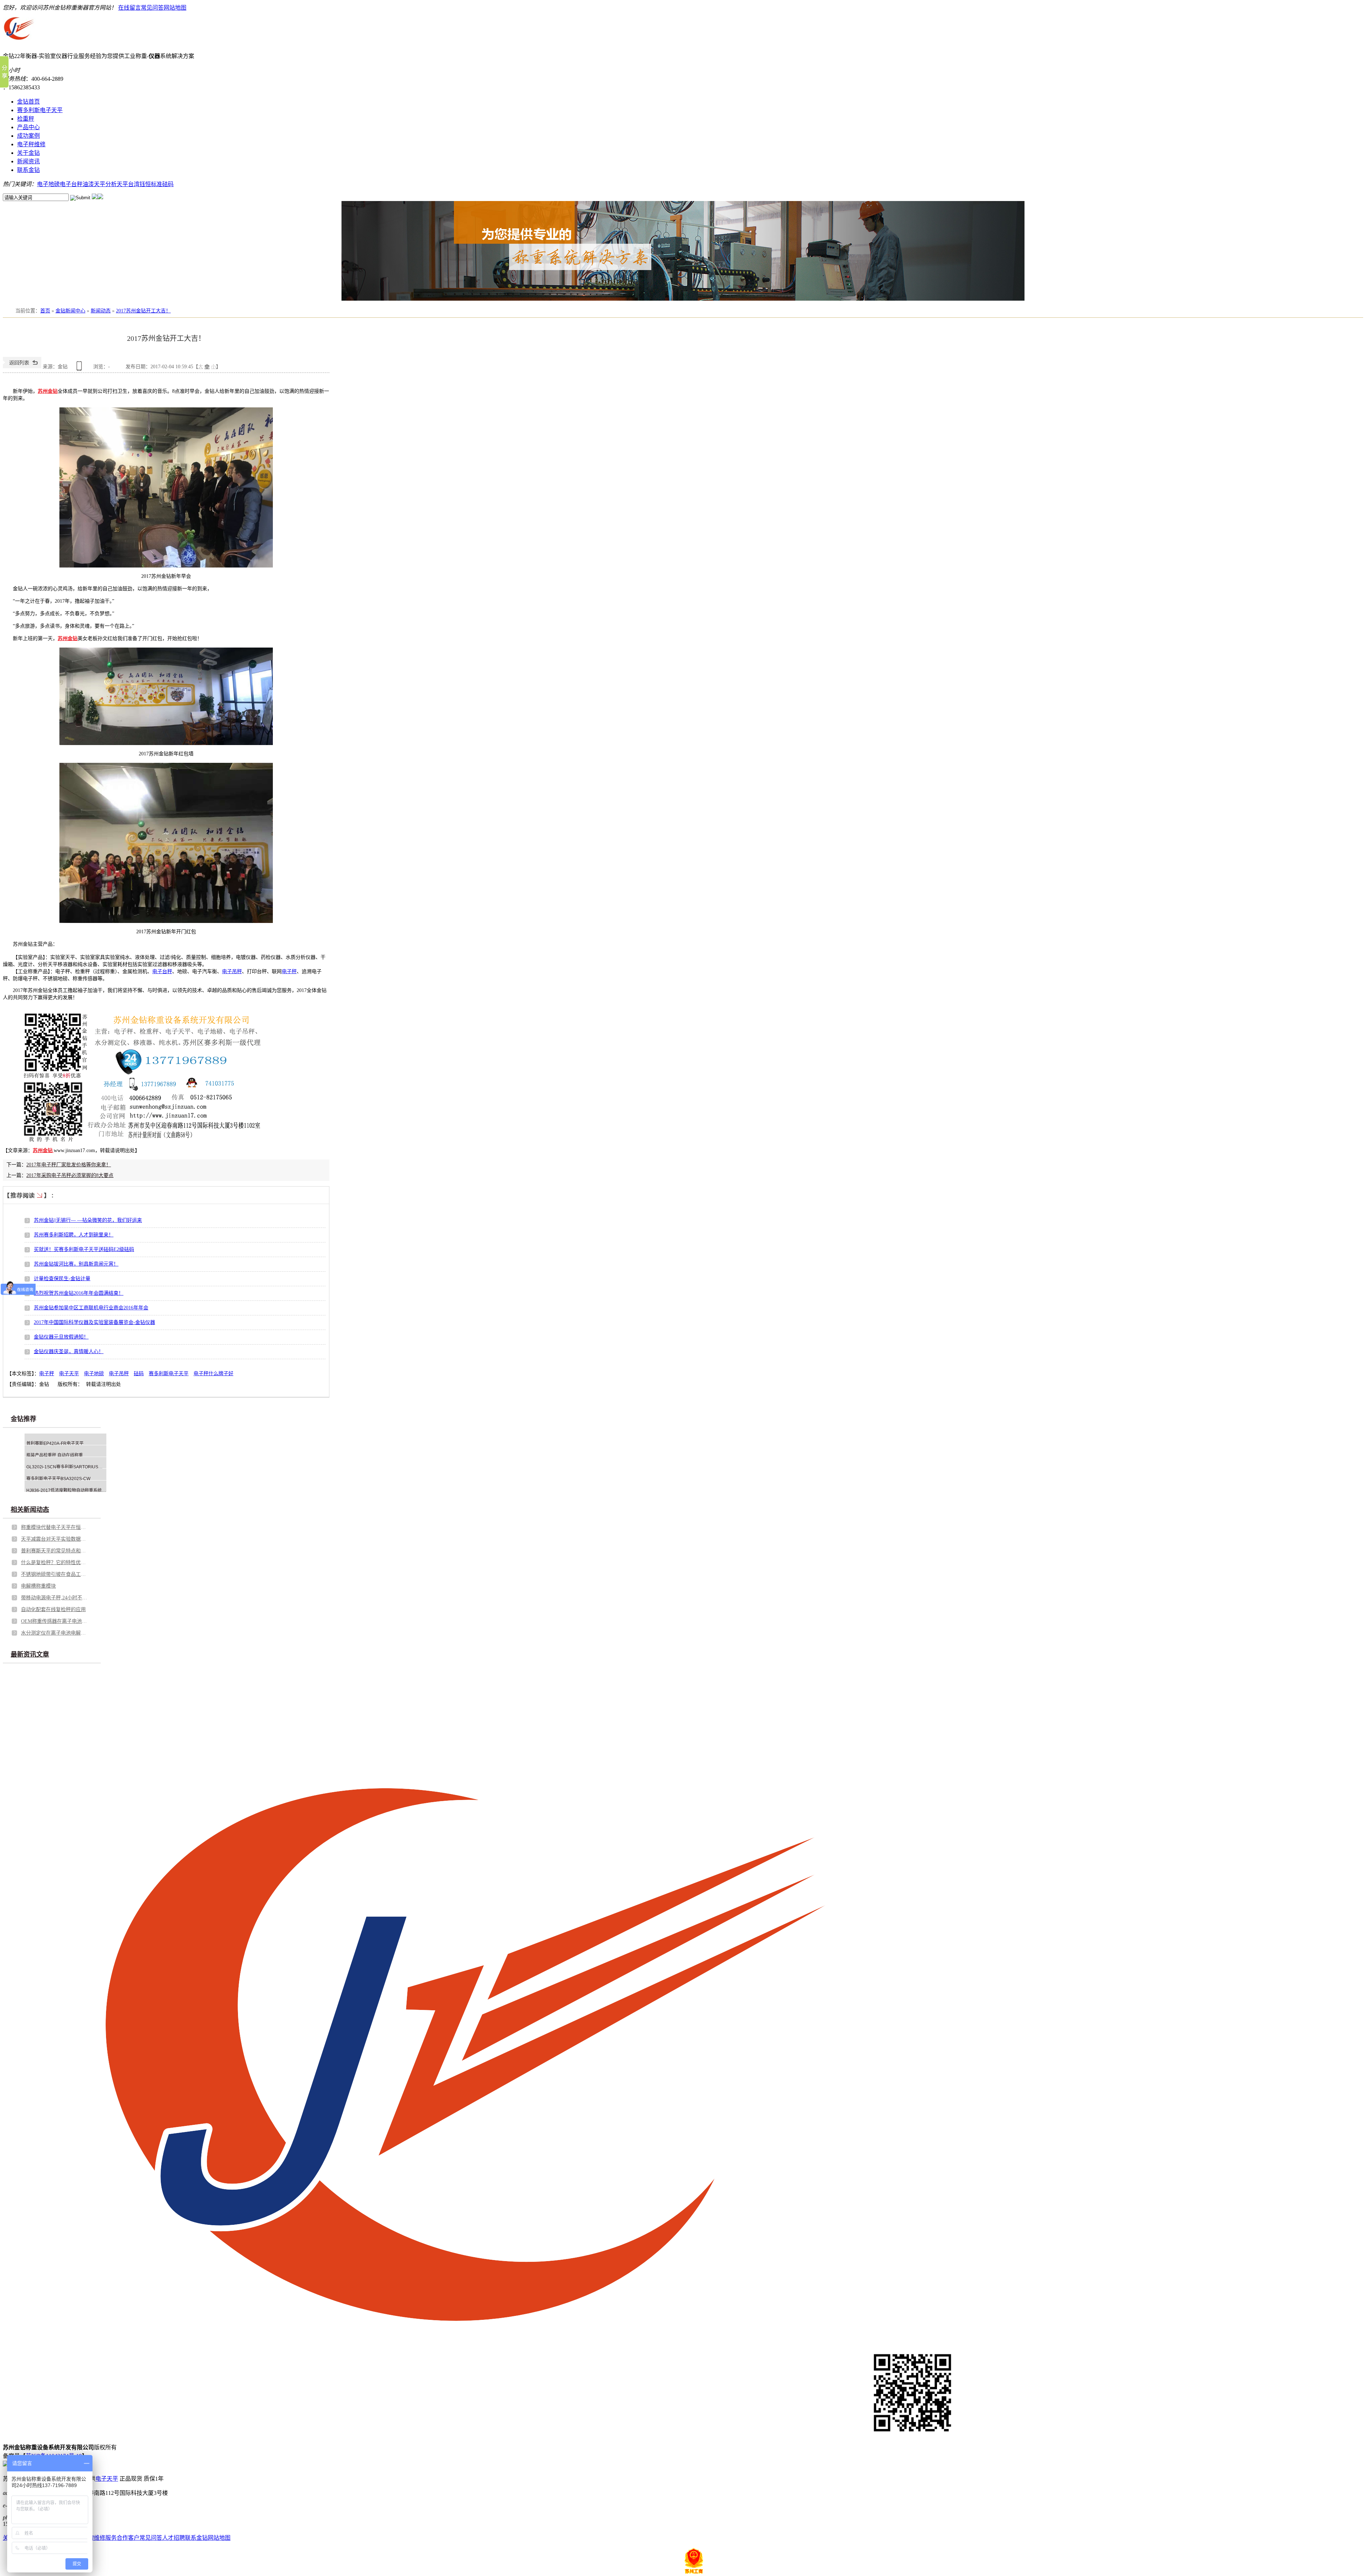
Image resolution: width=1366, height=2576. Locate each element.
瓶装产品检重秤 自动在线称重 (55, 1455)
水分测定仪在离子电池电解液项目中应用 (55, 1633)
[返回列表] (22, 367)
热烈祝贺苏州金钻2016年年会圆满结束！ (79, 1293)
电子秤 (289, 972)
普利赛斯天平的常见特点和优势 (55, 1551)
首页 (45, 311)
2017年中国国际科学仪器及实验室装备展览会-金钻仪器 (94, 1322)
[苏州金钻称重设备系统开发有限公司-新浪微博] (95, 197)
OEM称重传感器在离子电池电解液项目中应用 (55, 1621)
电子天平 (69, 1374)
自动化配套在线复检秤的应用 (53, 1609)
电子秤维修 (31, 144)
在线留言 (129, 8)
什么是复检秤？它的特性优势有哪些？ (55, 1563)
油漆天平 (94, 184)
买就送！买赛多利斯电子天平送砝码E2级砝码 (84, 1249)
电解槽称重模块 (38, 1586)
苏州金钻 (48, 391)
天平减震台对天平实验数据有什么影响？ (55, 1539)
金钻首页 (28, 102)
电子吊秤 (232, 972)
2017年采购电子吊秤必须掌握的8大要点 (70, 1175)
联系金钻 (28, 170)
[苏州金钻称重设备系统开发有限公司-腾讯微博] (100, 197)
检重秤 (26, 119)
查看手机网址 (80, 368)
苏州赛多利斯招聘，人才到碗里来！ (74, 1235)
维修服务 (105, 2538)
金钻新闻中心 (70, 311)
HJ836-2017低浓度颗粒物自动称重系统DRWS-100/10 (78, 1490)
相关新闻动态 (30, 1510)
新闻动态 (101, 311)
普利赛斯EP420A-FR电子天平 (55, 1443)
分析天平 (117, 184)
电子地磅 (48, 184)
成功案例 (28, 136)
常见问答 (152, 8)
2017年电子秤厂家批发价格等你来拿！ (69, 1165)
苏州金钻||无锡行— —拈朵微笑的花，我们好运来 (88, 1220)
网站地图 (175, 8)
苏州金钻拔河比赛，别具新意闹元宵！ (76, 1264)
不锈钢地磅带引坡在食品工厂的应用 (55, 1574)
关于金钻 (28, 153)
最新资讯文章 (30, 1654)
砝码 (139, 1374)
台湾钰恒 (139, 184)
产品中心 (28, 127)
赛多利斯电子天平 (40, 110)
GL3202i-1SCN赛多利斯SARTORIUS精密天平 (71, 1467)
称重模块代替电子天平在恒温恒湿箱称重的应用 (55, 1527)
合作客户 (128, 2538)
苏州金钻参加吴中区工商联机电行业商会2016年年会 (91, 1308)
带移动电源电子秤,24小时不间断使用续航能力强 (55, 1598)
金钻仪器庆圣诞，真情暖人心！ (69, 1352)
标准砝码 (162, 184)
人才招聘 (174, 2538)
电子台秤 (71, 184)
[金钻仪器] (53, 1150)
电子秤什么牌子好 (213, 1374)
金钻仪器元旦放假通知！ (61, 1337)
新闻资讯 (28, 161)
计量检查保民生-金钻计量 (62, 1279)
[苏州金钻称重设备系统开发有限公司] (19, 44)
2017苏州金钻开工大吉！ (143, 311)
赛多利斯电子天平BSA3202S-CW (58, 1479)
